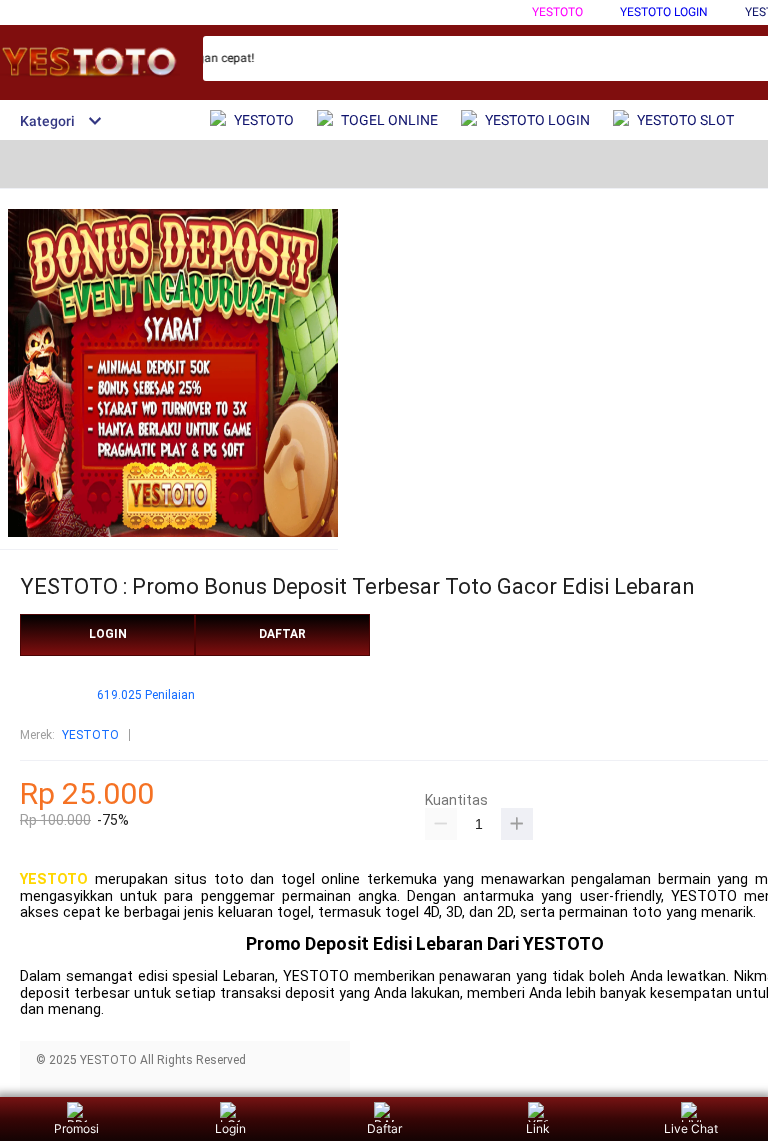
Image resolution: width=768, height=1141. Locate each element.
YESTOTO (557, 12)
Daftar (384, 1128)
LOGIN (108, 634)
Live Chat (691, 1128)
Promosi (76, 1128)
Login (230, 1128)
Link (538, 1128)
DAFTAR (282, 634)
